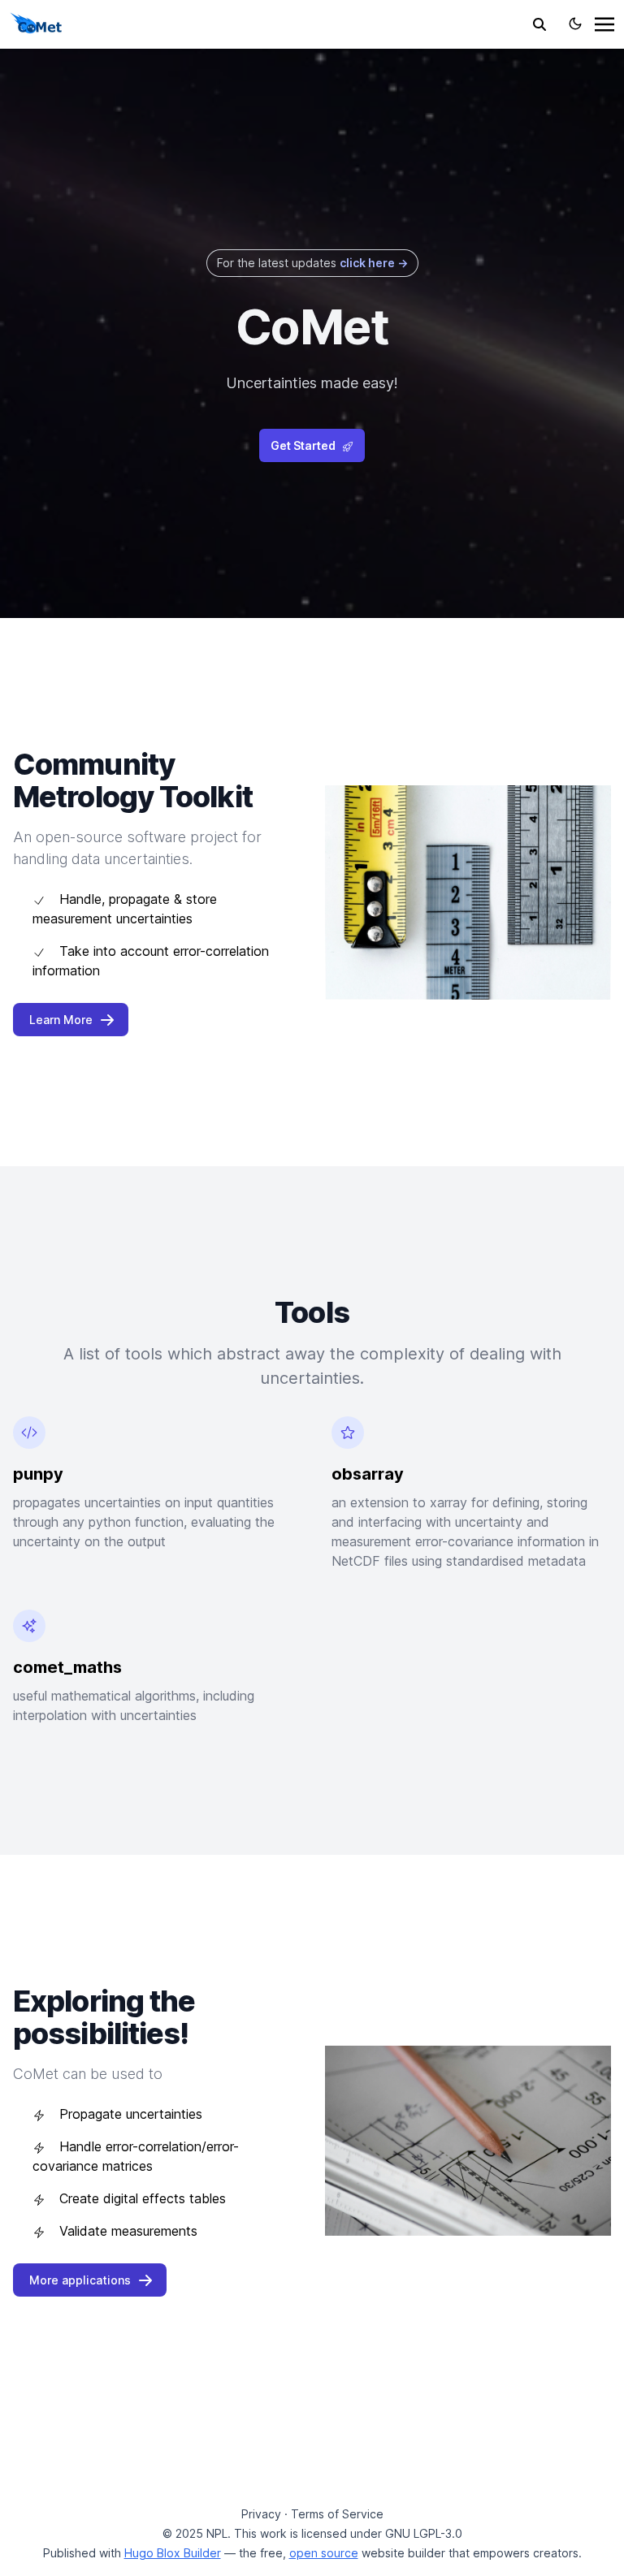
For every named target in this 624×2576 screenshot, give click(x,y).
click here (374, 263)
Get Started (303, 445)
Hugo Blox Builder (173, 2553)
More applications (80, 2280)
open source (324, 2553)
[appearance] (575, 24)
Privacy (261, 2514)
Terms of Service (337, 2514)
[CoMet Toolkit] (36, 23)
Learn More (61, 1020)
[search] (539, 24)
